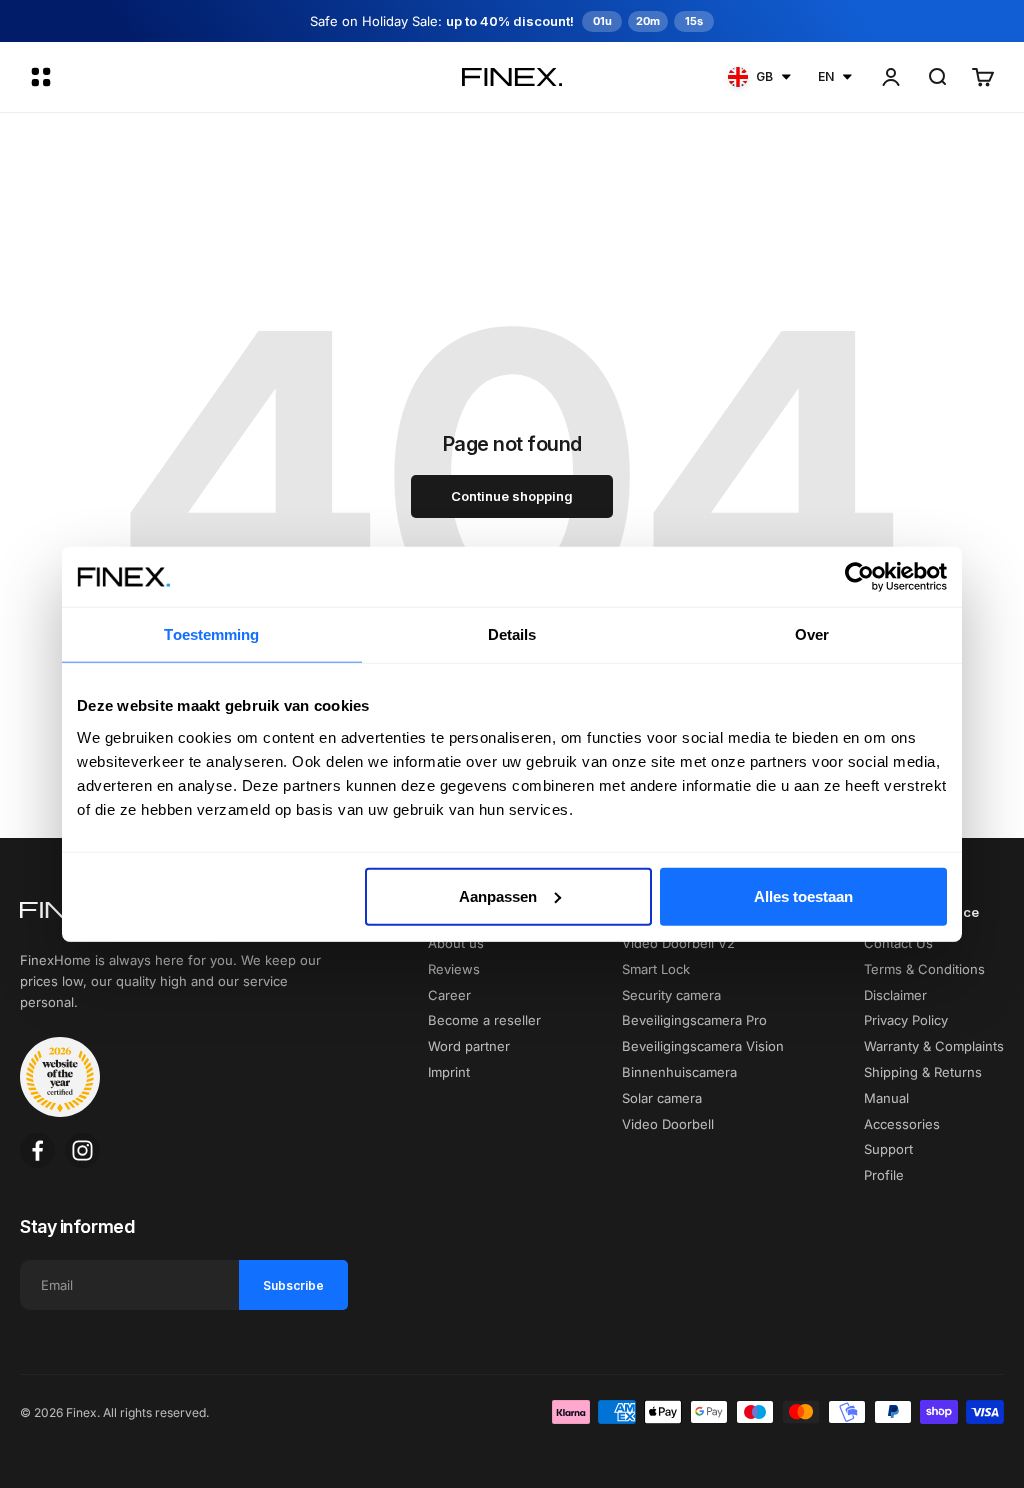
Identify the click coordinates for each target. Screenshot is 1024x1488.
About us (456, 943)
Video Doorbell (668, 1124)
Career (449, 995)
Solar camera (662, 1098)
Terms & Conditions (924, 969)
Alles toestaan (803, 895)
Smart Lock (656, 969)
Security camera (671, 995)
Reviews (454, 969)
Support (888, 1149)
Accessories (902, 1124)
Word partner (469, 1046)
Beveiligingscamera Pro (694, 1020)
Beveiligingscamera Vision (703, 1046)
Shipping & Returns (923, 1072)
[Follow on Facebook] (37, 1150)
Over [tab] (812, 634)
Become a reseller (484, 1020)
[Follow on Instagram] (82, 1150)
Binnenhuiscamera (679, 1072)
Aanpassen (498, 895)
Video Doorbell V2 (678, 943)
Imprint (449, 1072)
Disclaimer (895, 995)
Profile (884, 1175)
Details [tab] (512, 634)
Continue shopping (512, 496)
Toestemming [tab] (211, 634)
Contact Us (898, 943)
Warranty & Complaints (934, 1046)
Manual (886, 1098)
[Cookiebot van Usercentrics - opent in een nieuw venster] (859, 577)
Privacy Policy (906, 1020)
